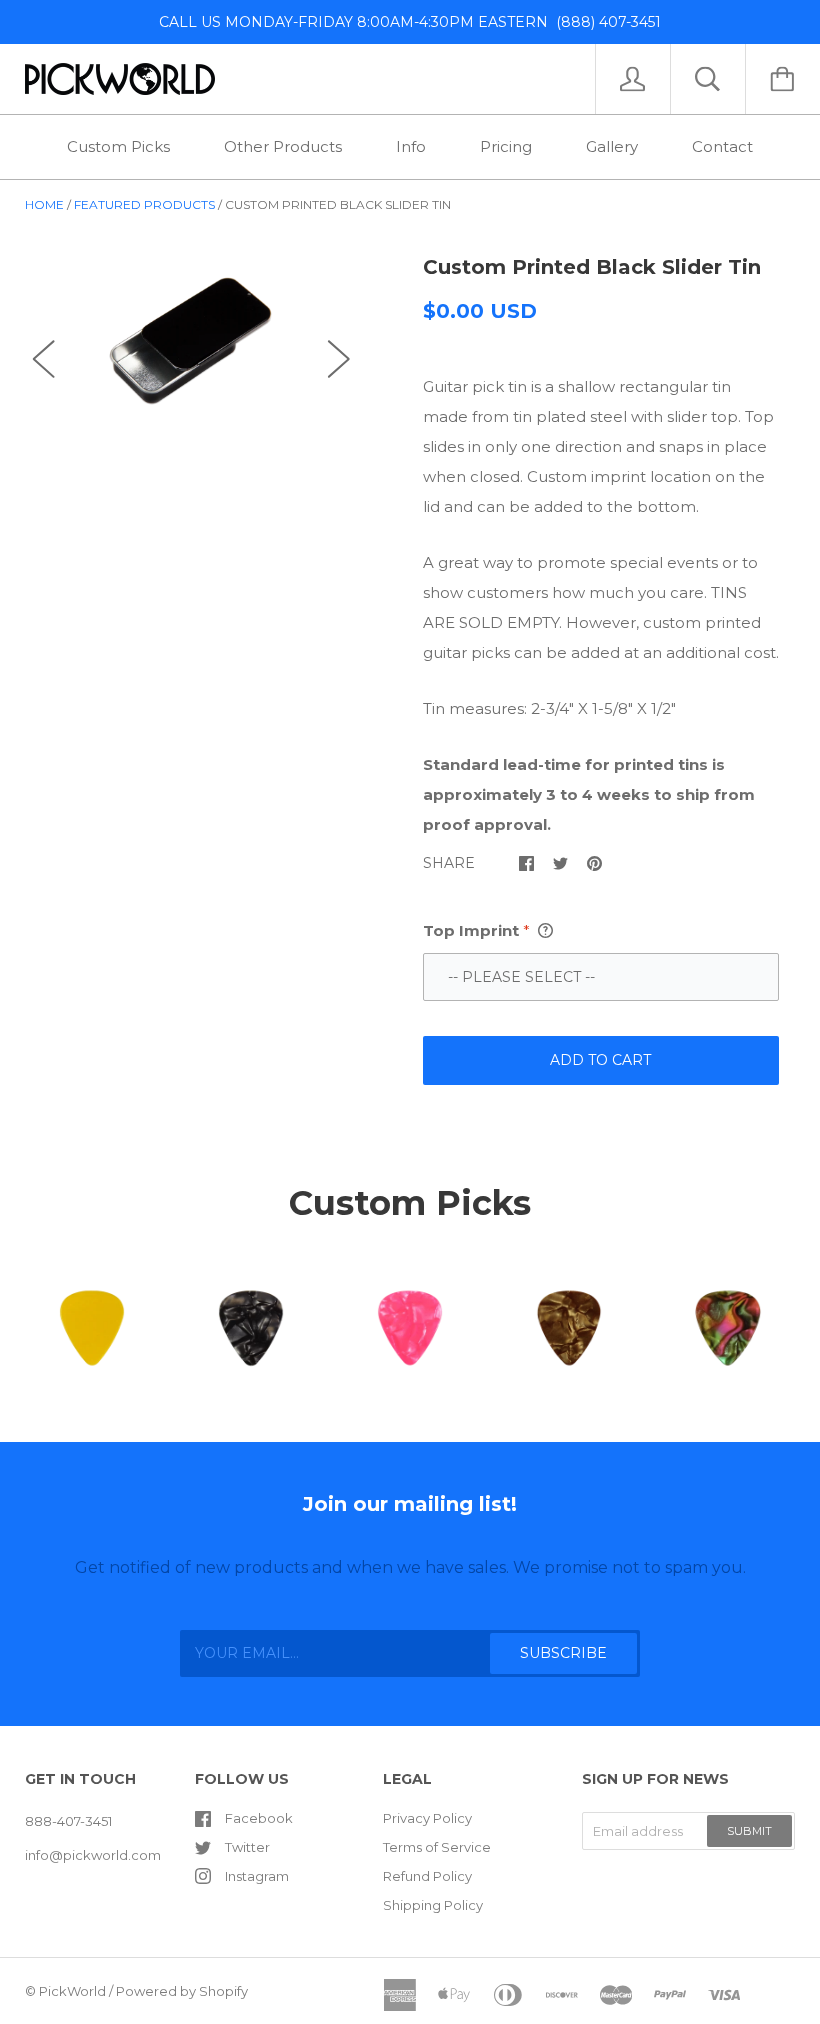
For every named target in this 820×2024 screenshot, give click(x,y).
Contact (722, 146)
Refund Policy (427, 1876)
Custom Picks (118, 146)
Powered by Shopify (182, 1991)
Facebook (259, 1818)
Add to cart (600, 1060)
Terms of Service (437, 1847)
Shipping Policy (433, 1905)
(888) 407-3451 (604, 22)
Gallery (612, 146)
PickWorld (72, 1991)
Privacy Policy (427, 1818)
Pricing (506, 146)
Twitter (247, 1847)
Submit (749, 1831)
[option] (191, 341)
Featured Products (144, 204)
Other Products (283, 146)
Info (411, 146)
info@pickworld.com (93, 1855)
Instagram (257, 1876)
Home (44, 204)
